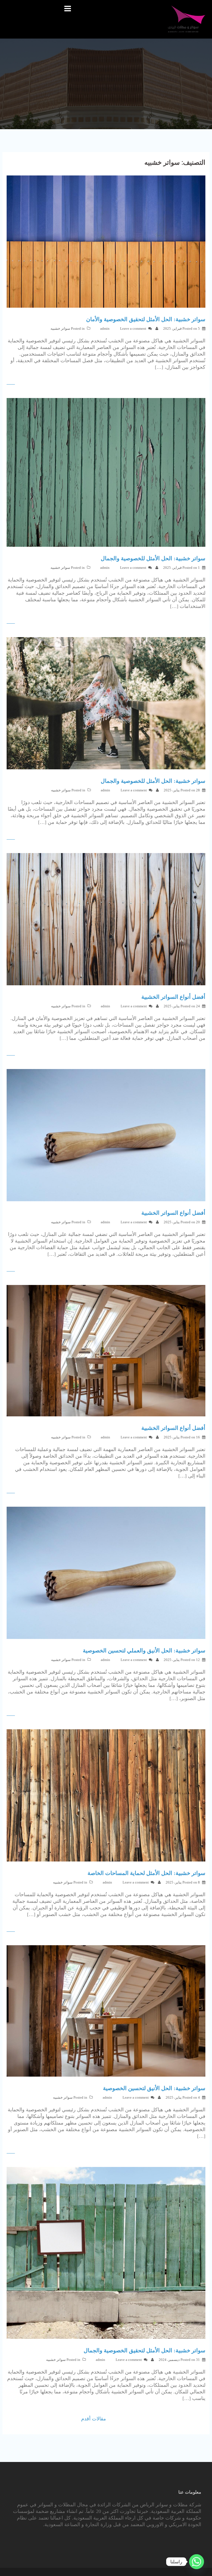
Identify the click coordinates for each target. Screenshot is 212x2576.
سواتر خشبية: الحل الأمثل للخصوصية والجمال (153, 558)
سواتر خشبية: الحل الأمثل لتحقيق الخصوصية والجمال (145, 2350)
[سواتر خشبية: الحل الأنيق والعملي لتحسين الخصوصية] (106, 1572)
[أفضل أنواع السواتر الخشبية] (106, 919)
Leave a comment (133, 328)
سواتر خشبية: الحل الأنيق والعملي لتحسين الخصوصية (144, 1650)
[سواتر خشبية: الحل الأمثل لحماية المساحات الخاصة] (106, 1795)
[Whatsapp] (197, 2562)
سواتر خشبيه (60, 328)
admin (105, 328)
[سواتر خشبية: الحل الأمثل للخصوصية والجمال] (106, 472)
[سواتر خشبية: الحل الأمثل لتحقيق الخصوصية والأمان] (106, 241)
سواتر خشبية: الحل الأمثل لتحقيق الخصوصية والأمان (146, 319)
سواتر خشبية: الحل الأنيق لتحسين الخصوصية (154, 2088)
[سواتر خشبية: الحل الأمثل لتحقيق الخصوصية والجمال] (106, 2252)
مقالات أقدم (94, 2419)
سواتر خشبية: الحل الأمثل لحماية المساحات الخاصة (146, 1873)
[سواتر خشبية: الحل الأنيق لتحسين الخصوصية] (106, 2011)
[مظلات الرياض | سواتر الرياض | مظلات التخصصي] (187, 19)
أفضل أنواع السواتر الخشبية (173, 997)
